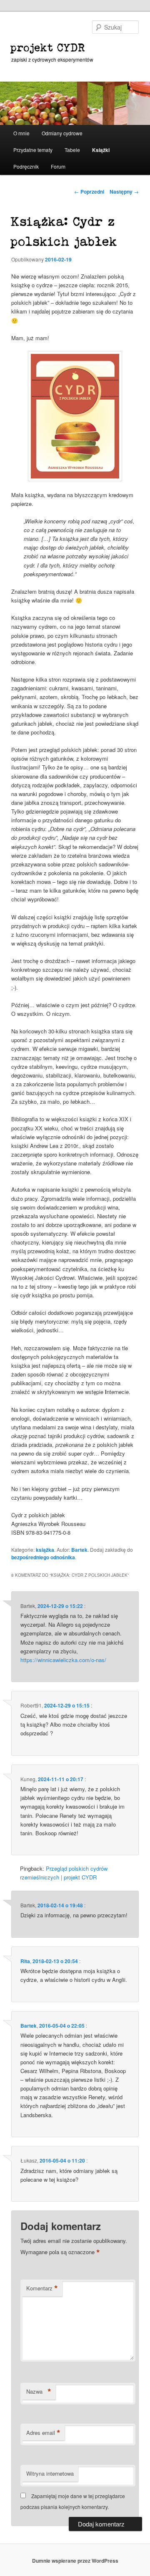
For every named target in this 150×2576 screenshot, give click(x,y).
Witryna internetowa (50, 2473)
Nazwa (39, 2392)
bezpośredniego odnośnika (43, 1557)
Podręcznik (26, 166)
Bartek (79, 1550)
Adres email (43, 2433)
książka (45, 1550)
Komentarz (42, 2288)
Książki (101, 150)
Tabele (72, 150)
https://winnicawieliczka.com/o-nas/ (63, 1660)
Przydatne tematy (33, 150)
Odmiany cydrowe (62, 133)
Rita (25, 1961)
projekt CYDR (48, 48)
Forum (58, 166)
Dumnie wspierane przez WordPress (75, 2561)
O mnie (21, 133)
